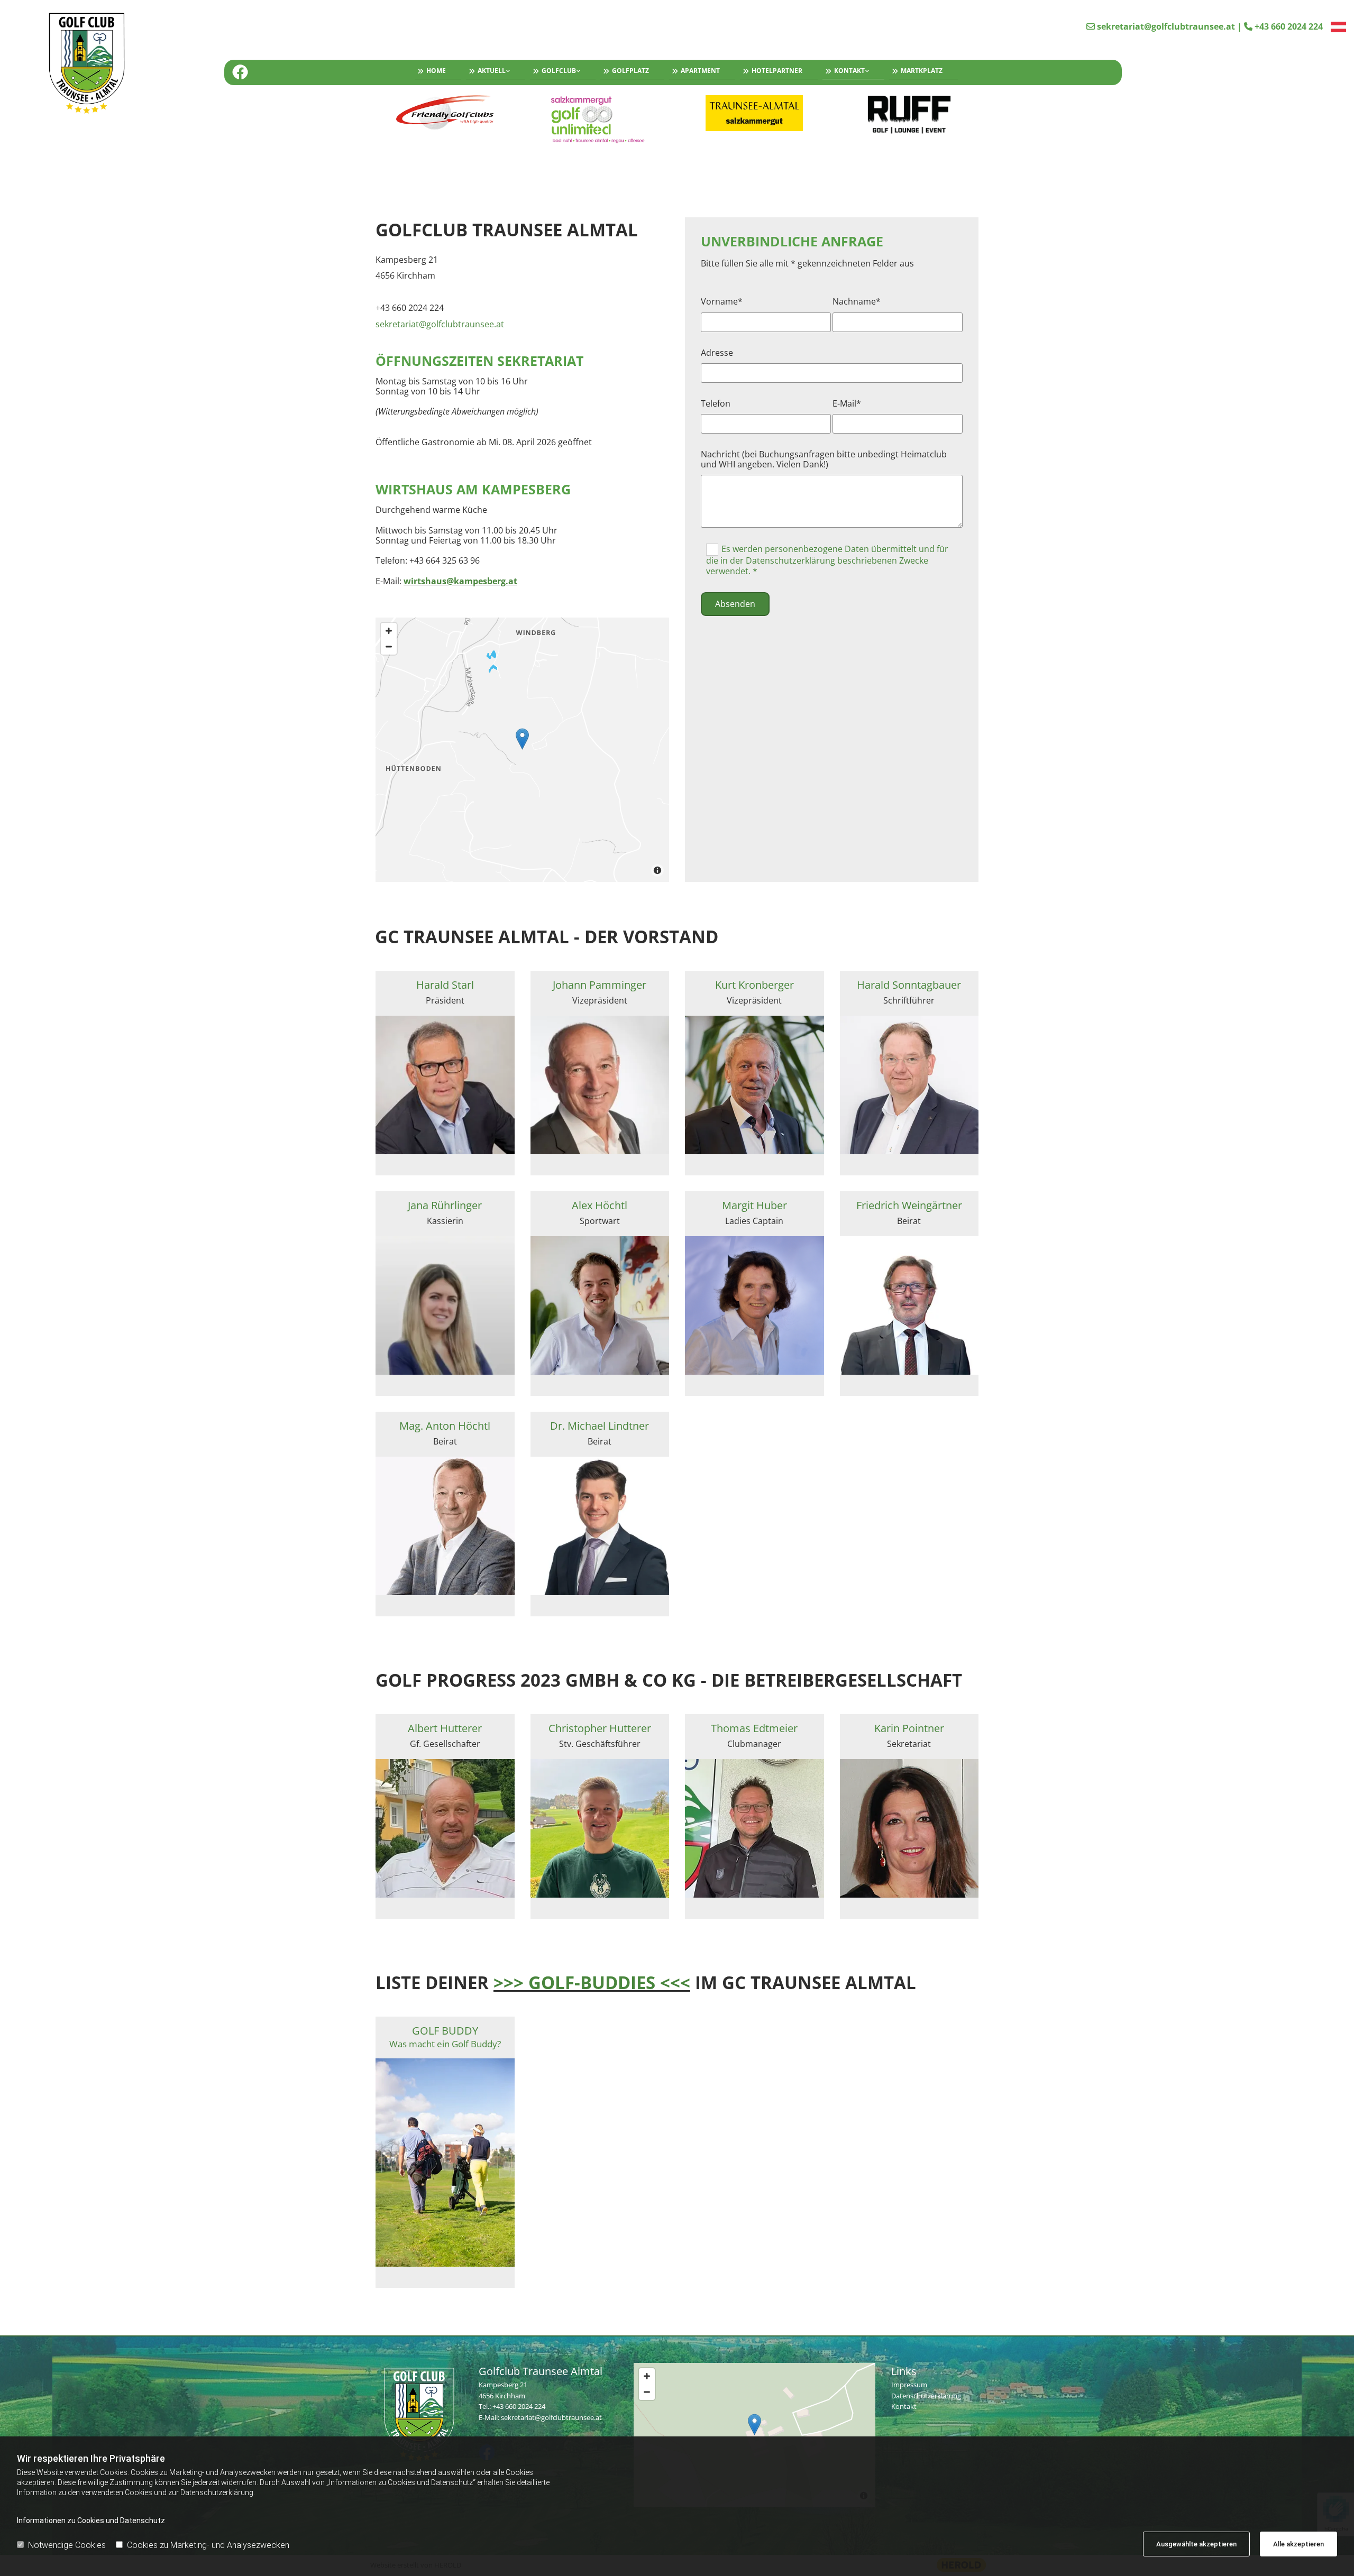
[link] (493, 72)
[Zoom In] (389, 631)
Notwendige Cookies (67, 2545)
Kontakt (849, 71)
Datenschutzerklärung (926, 2396)
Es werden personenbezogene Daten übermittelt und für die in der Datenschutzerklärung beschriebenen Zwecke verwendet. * (827, 560)
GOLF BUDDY (445, 2037)
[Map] (522, 750)
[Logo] (115, 65)
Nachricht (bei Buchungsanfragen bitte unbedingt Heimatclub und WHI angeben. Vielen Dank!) (824, 459)
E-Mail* (847, 404)
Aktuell (492, 71)
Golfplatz (630, 71)
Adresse (717, 353)
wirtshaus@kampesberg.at (460, 581)
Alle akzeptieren (1298, 2544)
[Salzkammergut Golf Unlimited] (600, 119)
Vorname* (722, 302)
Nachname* (857, 302)
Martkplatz (922, 71)
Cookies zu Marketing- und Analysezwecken (208, 2545)
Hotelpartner (777, 71)
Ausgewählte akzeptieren (1196, 2544)
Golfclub (559, 71)
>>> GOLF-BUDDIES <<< (592, 1982)
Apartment (700, 71)
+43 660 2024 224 (1289, 26)
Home (436, 71)
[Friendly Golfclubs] (445, 113)
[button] (522, 739)
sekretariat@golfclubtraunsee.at (1166, 26)
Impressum (909, 2385)
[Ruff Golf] (909, 115)
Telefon (716, 404)
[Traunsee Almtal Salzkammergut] (754, 113)
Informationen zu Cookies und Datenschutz (91, 2520)
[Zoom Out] (389, 647)
